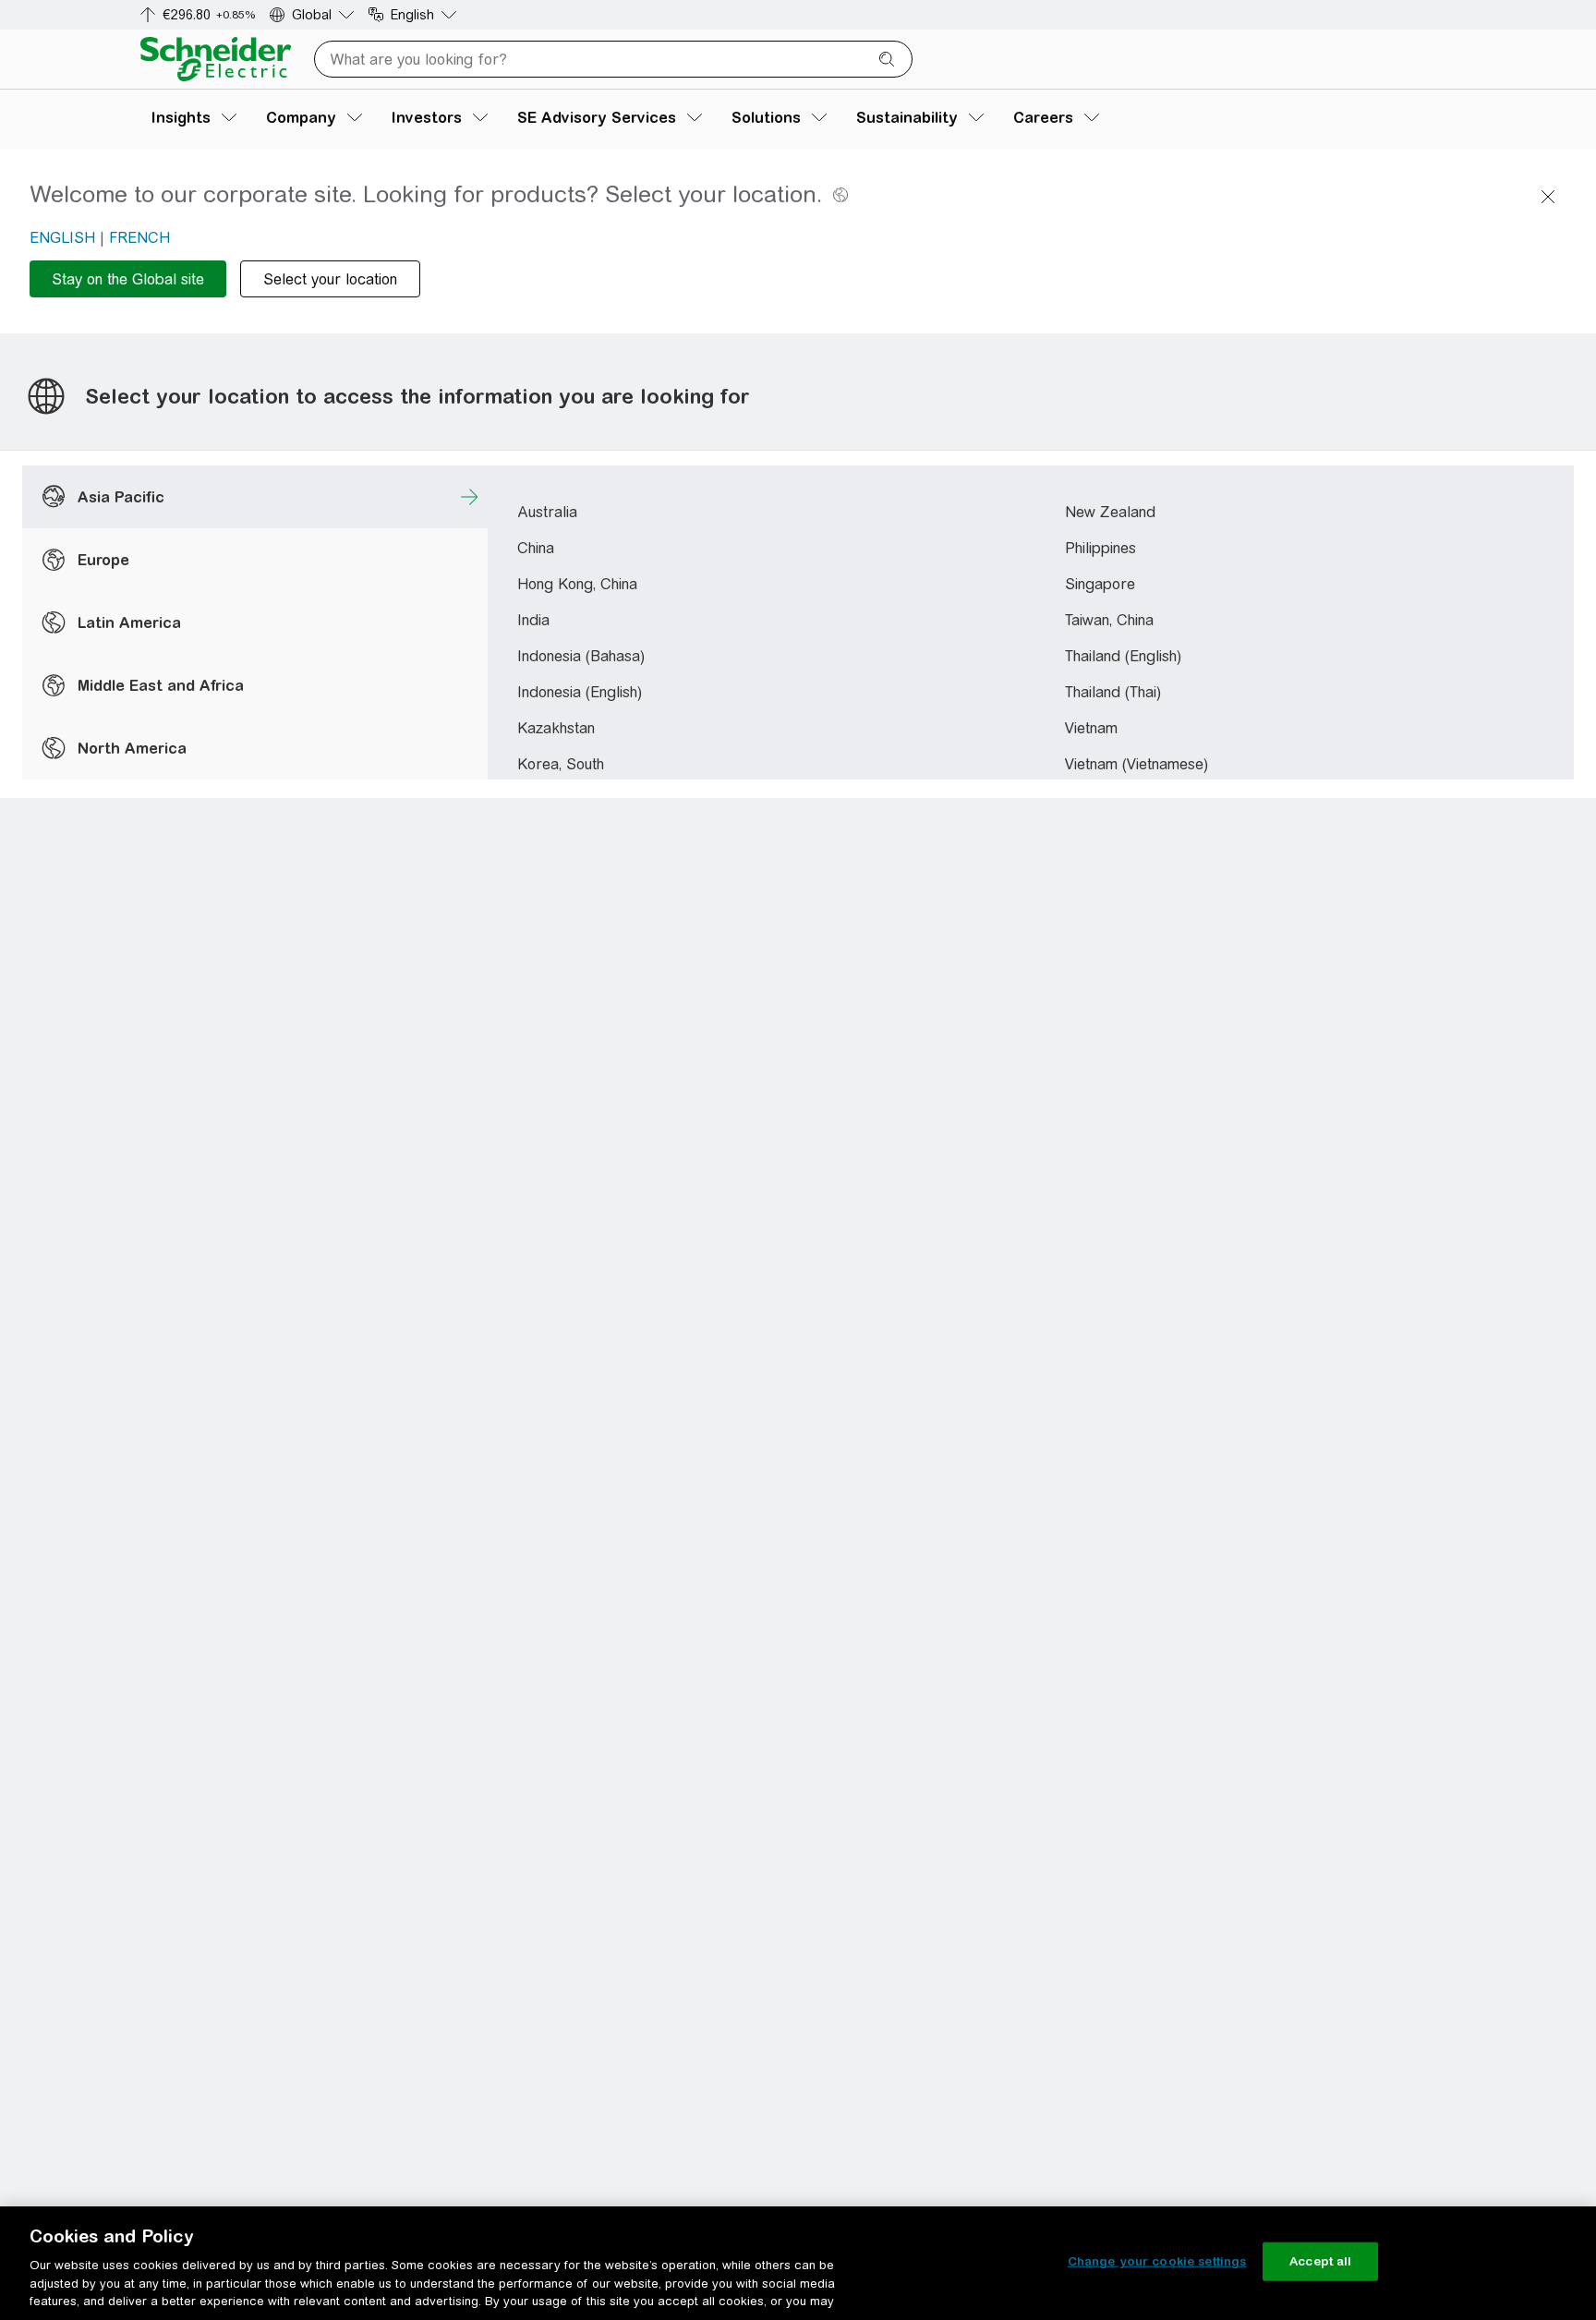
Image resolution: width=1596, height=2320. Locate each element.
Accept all (1320, 2261)
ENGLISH (62, 238)
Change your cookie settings (1157, 2261)
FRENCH (139, 238)
